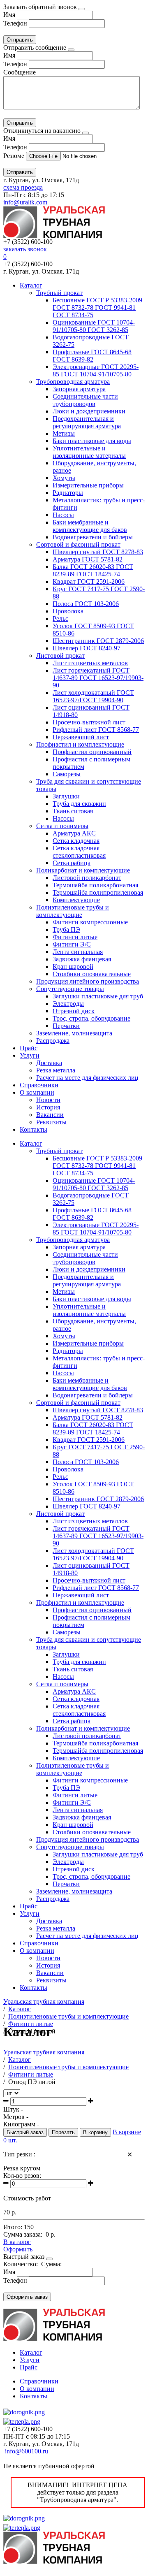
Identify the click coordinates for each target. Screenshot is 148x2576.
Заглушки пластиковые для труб (98, 996)
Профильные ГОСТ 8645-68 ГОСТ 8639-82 (92, 356)
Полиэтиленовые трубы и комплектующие (73, 911)
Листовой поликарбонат (87, 878)
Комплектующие (76, 900)
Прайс (29, 1048)
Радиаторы (68, 493)
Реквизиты (51, 1122)
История (48, 1107)
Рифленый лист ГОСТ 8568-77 (96, 730)
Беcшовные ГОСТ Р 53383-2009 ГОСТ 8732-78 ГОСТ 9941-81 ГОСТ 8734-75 (97, 307)
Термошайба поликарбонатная (95, 885)
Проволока (68, 611)
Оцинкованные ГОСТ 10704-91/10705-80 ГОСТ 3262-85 (94, 326)
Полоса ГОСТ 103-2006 (86, 604)
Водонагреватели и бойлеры (93, 537)
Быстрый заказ (25, 2132)
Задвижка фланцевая (82, 959)
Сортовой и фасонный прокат (78, 544)
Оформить (18, 2249)
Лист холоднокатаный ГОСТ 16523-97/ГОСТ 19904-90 (93, 696)
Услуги (30, 1055)
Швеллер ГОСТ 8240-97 (87, 648)
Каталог (31, 285)
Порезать (63, 2132)
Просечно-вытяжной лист (89, 722)
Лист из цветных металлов (90, 663)
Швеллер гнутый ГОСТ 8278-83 (98, 552)
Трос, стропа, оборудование (91, 1018)
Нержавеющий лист (81, 737)
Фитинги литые (75, 937)
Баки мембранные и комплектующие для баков (90, 526)
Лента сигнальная (78, 952)
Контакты (34, 1129)
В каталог (17, 2242)
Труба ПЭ (66, 929)
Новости (48, 1100)
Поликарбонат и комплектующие (83, 870)
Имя (9, 15)
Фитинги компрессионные (90, 922)
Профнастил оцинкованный (92, 752)
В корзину (95, 2132)
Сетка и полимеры (62, 826)
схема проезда (23, 187)
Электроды (68, 1004)
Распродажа (53, 1041)
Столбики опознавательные (92, 974)
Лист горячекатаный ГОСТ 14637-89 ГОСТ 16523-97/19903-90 (98, 678)
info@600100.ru (27, 2451)
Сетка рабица (72, 863)
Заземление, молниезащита (74, 1033)
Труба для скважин (79, 804)
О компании (37, 1092)
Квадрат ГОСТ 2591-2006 (89, 581)
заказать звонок (25, 249)
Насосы (63, 515)
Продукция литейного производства (88, 981)
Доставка (49, 1063)
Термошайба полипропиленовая (98, 892)
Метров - (16, 2117)
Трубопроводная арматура (73, 382)
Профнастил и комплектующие (80, 744)
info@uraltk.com (25, 202)
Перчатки (66, 1026)
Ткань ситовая (73, 811)
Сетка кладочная (76, 841)
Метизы (64, 433)
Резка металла (56, 1070)
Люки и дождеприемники (89, 411)
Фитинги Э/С (72, 944)
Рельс (60, 618)
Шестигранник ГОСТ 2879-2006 (98, 641)
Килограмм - (21, 2124)
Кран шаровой (73, 967)
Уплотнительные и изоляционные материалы (89, 452)
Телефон (15, 23)
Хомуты (64, 478)
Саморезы (67, 774)
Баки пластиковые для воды (92, 441)
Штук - (13, 2109)
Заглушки (66, 796)
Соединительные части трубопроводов (85, 400)
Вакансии (50, 1115)
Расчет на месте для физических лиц (87, 1078)
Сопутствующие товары (70, 989)
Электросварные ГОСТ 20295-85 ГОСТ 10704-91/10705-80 (96, 370)
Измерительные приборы (88, 485)
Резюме (15, 156)
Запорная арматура (79, 389)
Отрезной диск (74, 1011)
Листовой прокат (60, 656)
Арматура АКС (74, 833)
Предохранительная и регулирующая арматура (87, 422)
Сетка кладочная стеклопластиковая (79, 852)
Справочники (39, 1085)
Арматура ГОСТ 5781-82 (88, 559)
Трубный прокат (59, 293)
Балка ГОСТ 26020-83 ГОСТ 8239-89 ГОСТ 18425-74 (93, 570)
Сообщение (20, 72)
